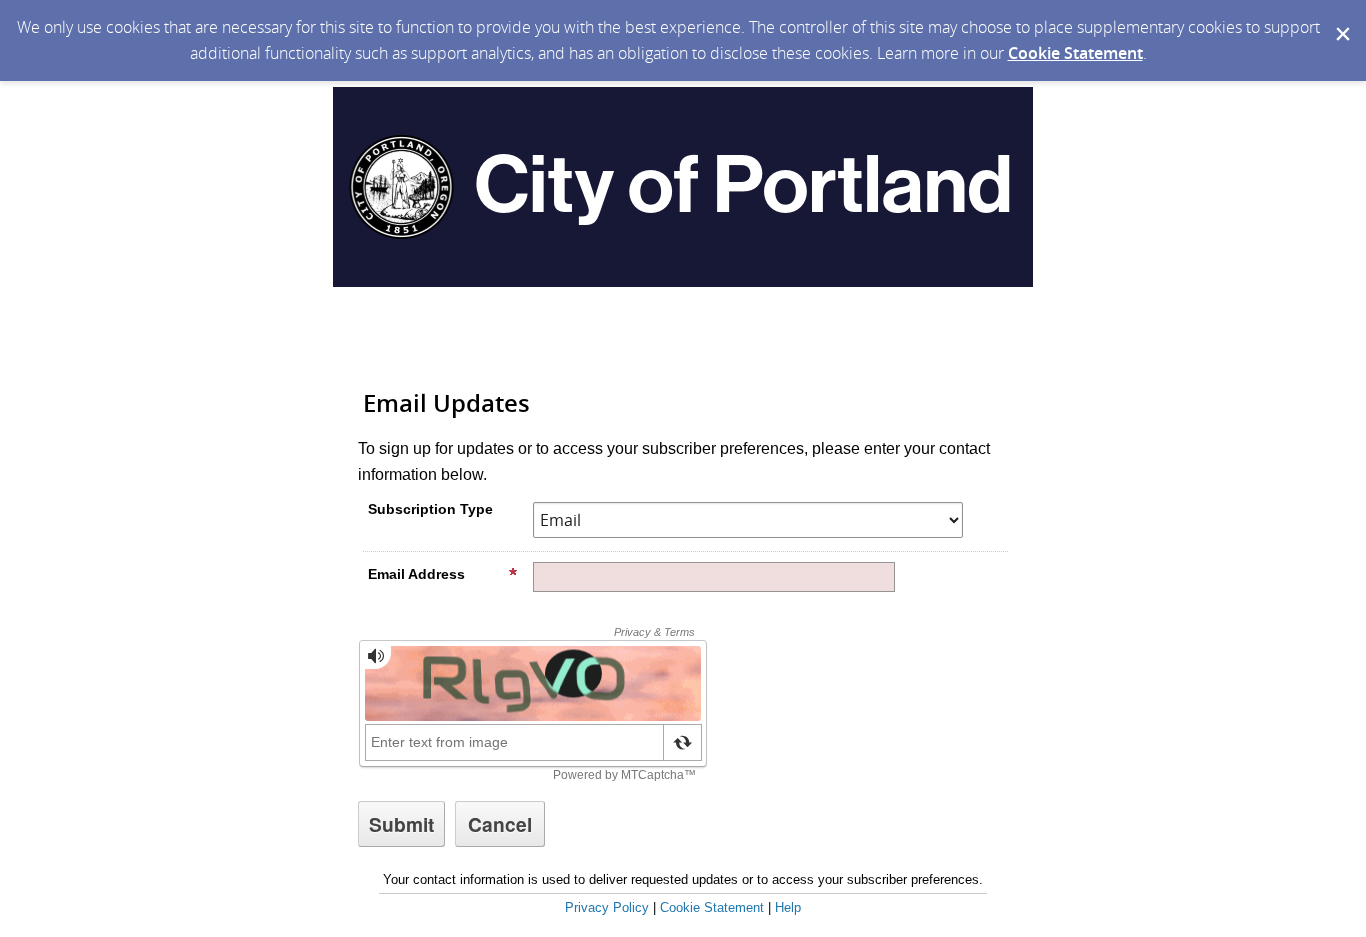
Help (788, 907)
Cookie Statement (1075, 53)
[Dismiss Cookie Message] (1341, 19)
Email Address (416, 574)
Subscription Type (430, 509)
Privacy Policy (607, 907)
